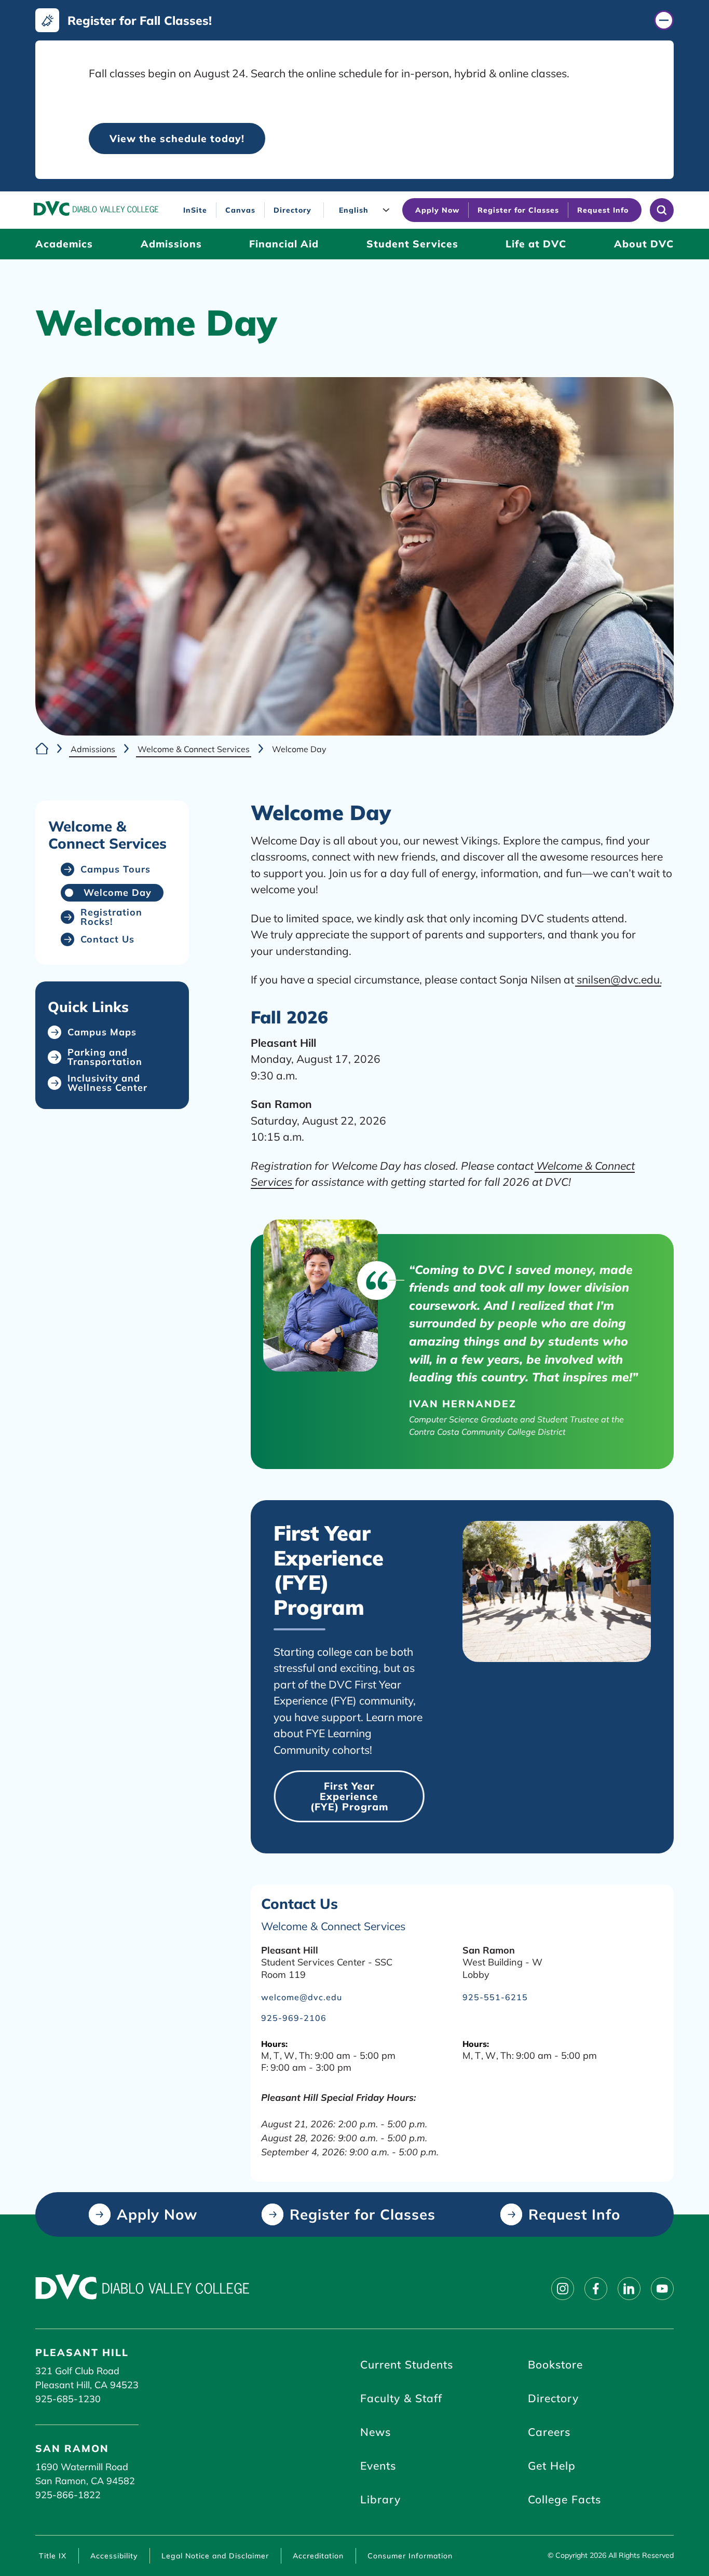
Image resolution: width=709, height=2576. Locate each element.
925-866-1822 (68, 2495)
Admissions (93, 749)
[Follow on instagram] (563, 2289)
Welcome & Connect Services (194, 749)
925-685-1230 (68, 2399)
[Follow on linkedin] (629, 2289)
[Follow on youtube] (662, 2289)
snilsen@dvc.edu (618, 979)
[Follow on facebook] (596, 2289)
